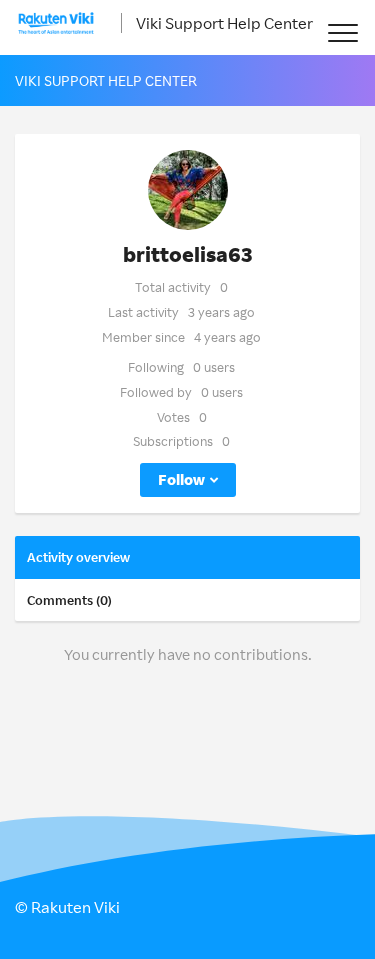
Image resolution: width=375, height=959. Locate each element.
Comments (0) (69, 600)
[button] (342, 32)
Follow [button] (181, 479)
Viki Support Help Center (224, 23)
